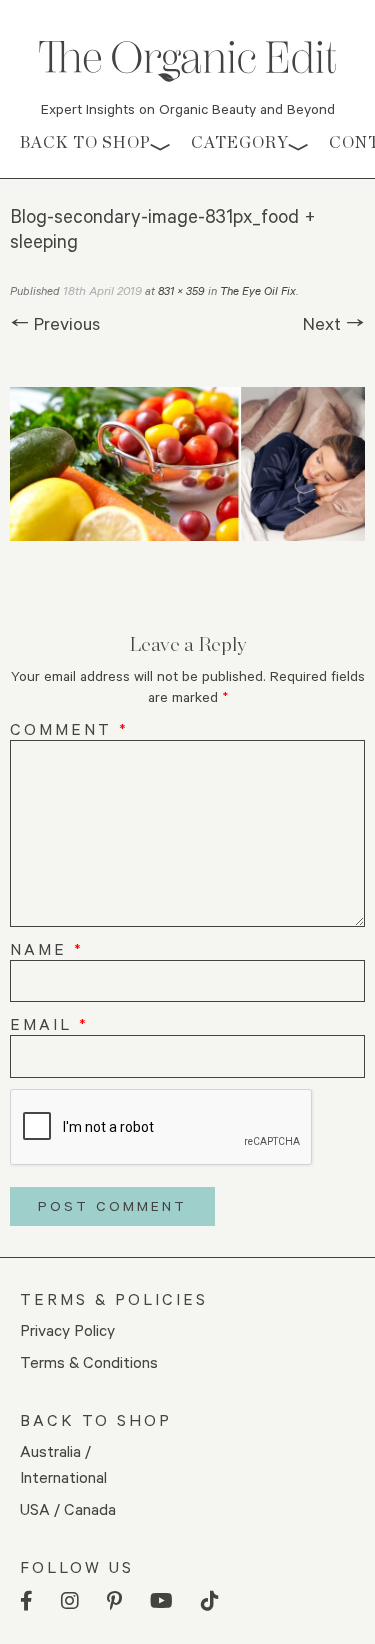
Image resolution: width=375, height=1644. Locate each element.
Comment (69, 728)
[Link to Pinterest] (114, 1601)
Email (49, 1023)
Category (240, 142)
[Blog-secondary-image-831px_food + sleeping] (187, 463)
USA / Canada (68, 1508)
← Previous (55, 323)
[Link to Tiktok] (210, 1601)
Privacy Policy (67, 1329)
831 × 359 (181, 290)
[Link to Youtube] (161, 1601)
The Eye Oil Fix (258, 290)
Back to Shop (85, 142)
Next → (334, 323)
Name (47, 948)
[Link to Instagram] (70, 1601)
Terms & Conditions (89, 1361)
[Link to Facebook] (26, 1601)
